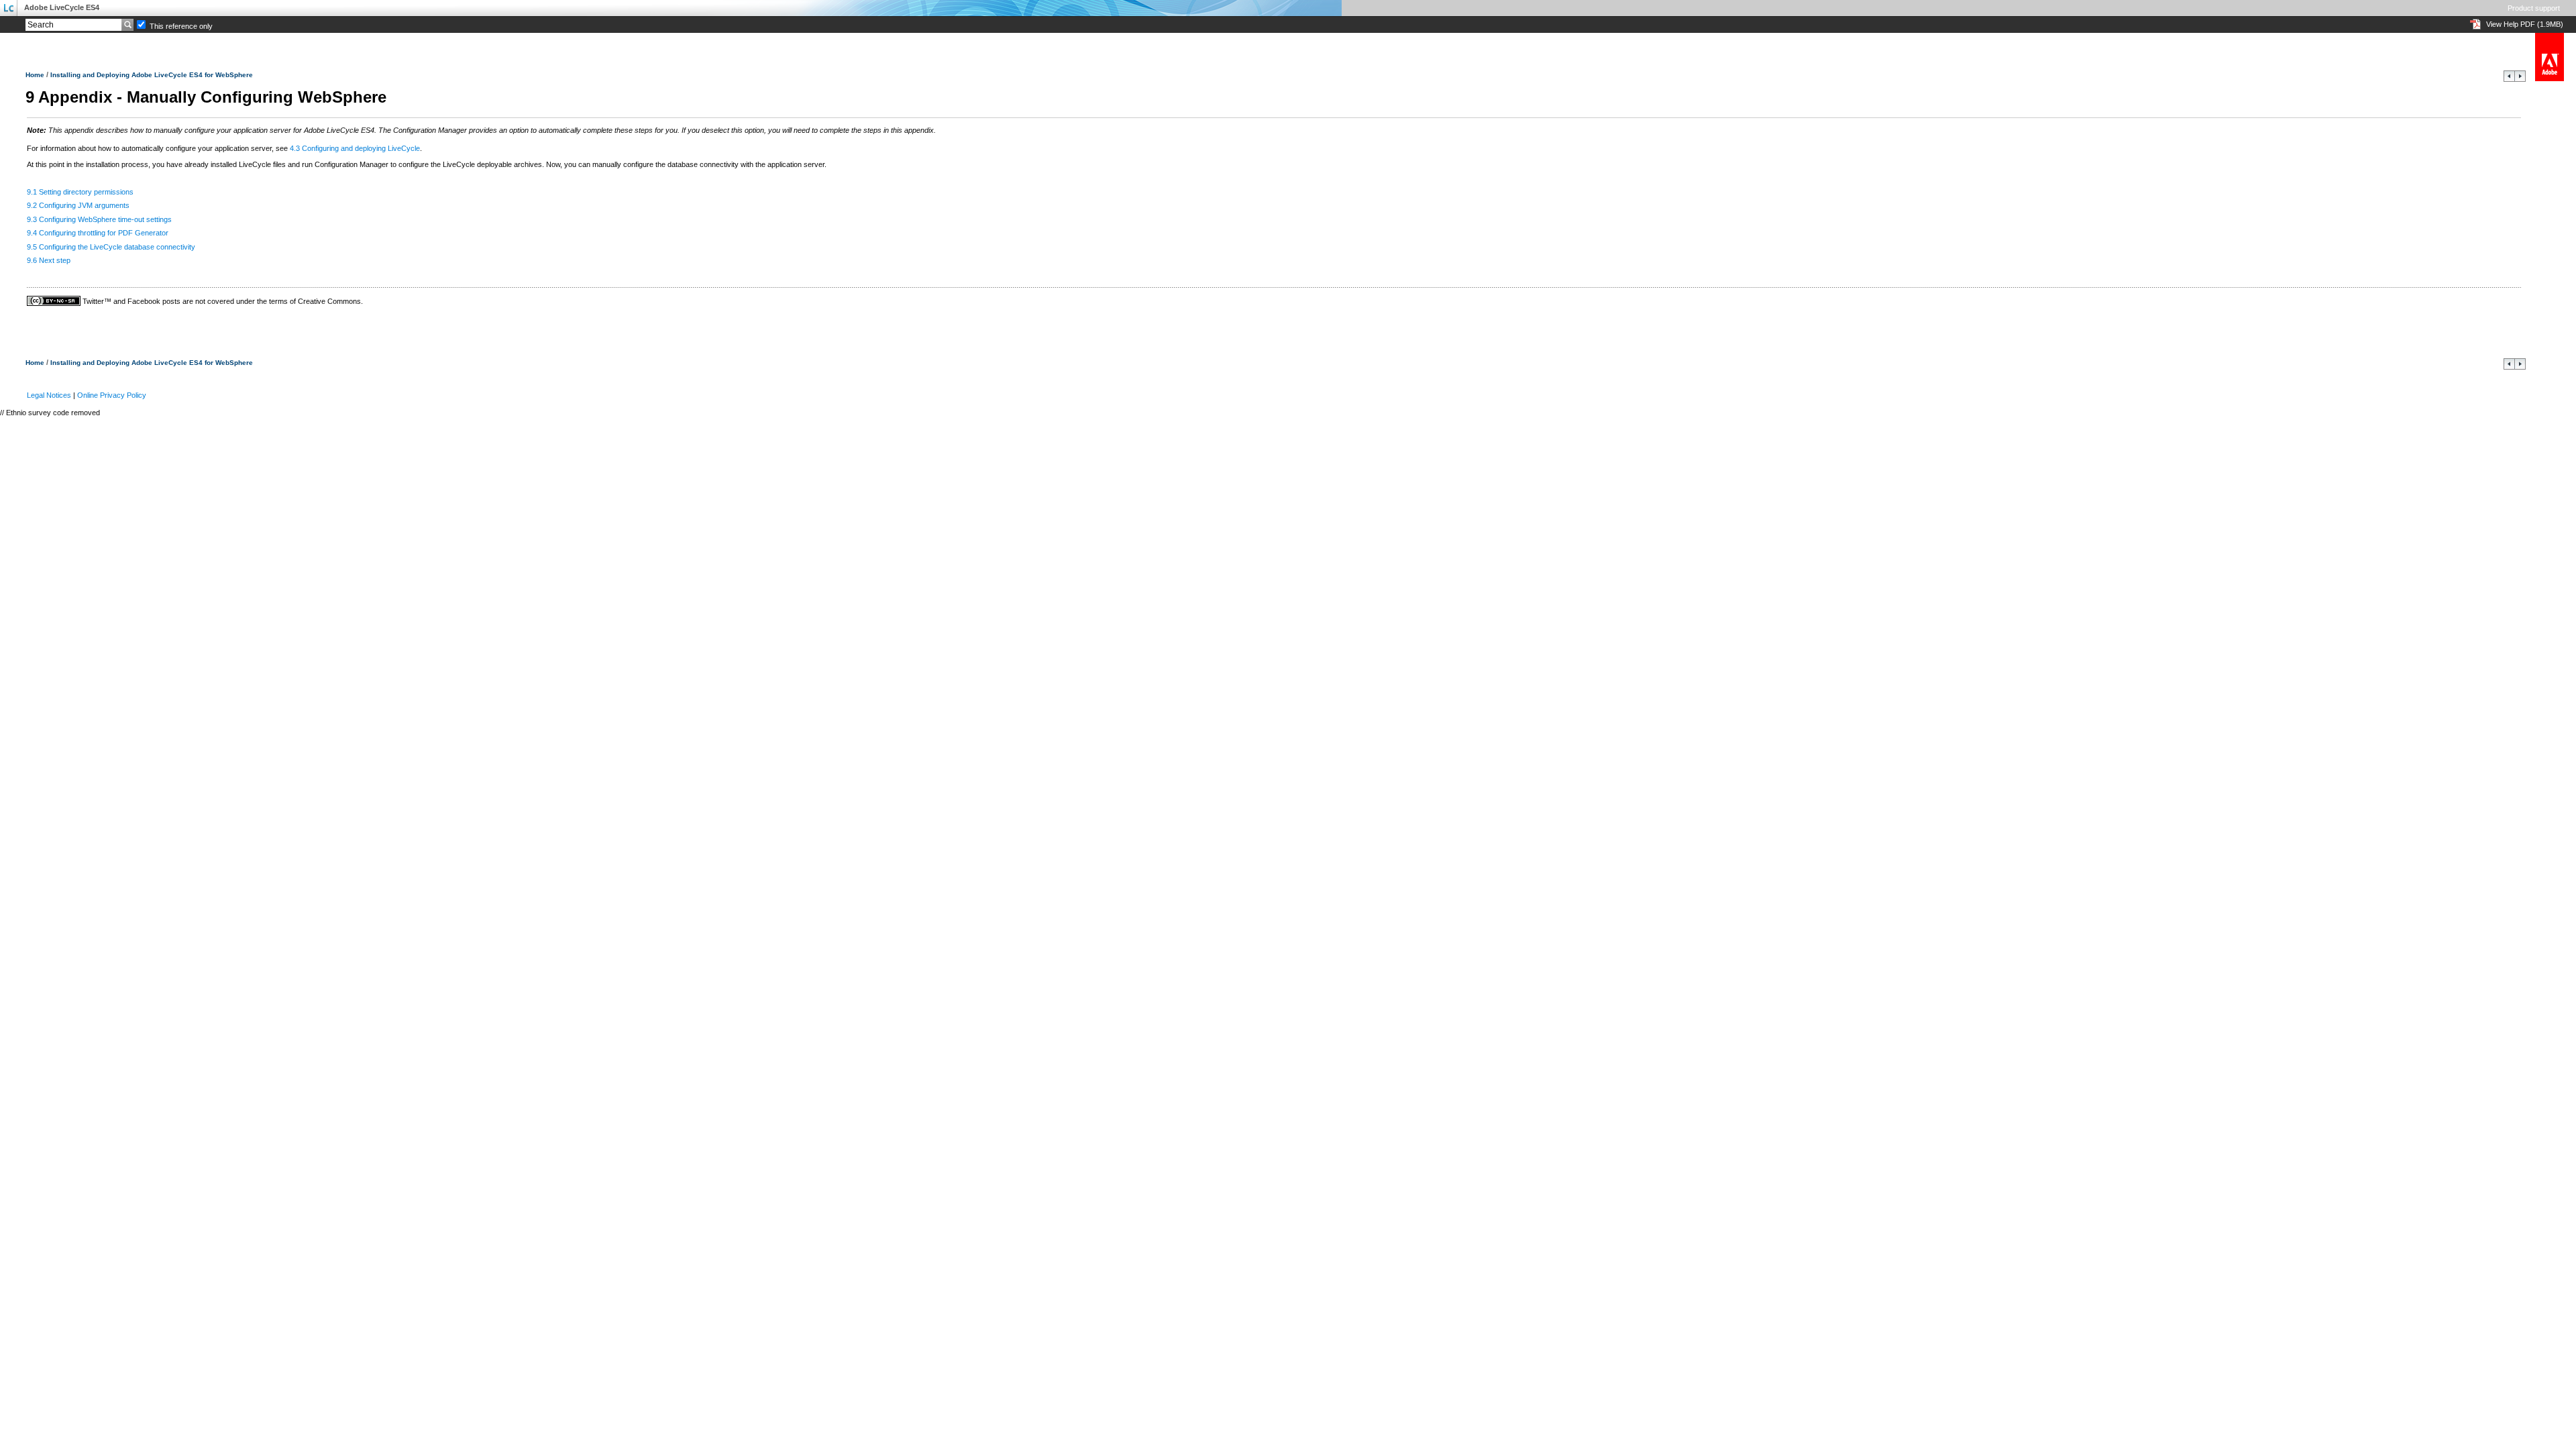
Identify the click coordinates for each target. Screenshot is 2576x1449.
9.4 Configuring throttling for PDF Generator (98, 233)
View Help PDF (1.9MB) (2525, 24)
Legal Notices (49, 395)
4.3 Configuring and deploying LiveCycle (355, 148)
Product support (2534, 8)
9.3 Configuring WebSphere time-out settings (99, 219)
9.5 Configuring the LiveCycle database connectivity (111, 247)
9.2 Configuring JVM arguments (78, 205)
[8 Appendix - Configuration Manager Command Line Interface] (2509, 79)
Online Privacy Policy (112, 395)
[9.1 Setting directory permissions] (2520, 79)
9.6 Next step (49, 260)
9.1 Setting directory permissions (80, 192)
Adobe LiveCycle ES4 (62, 7)
